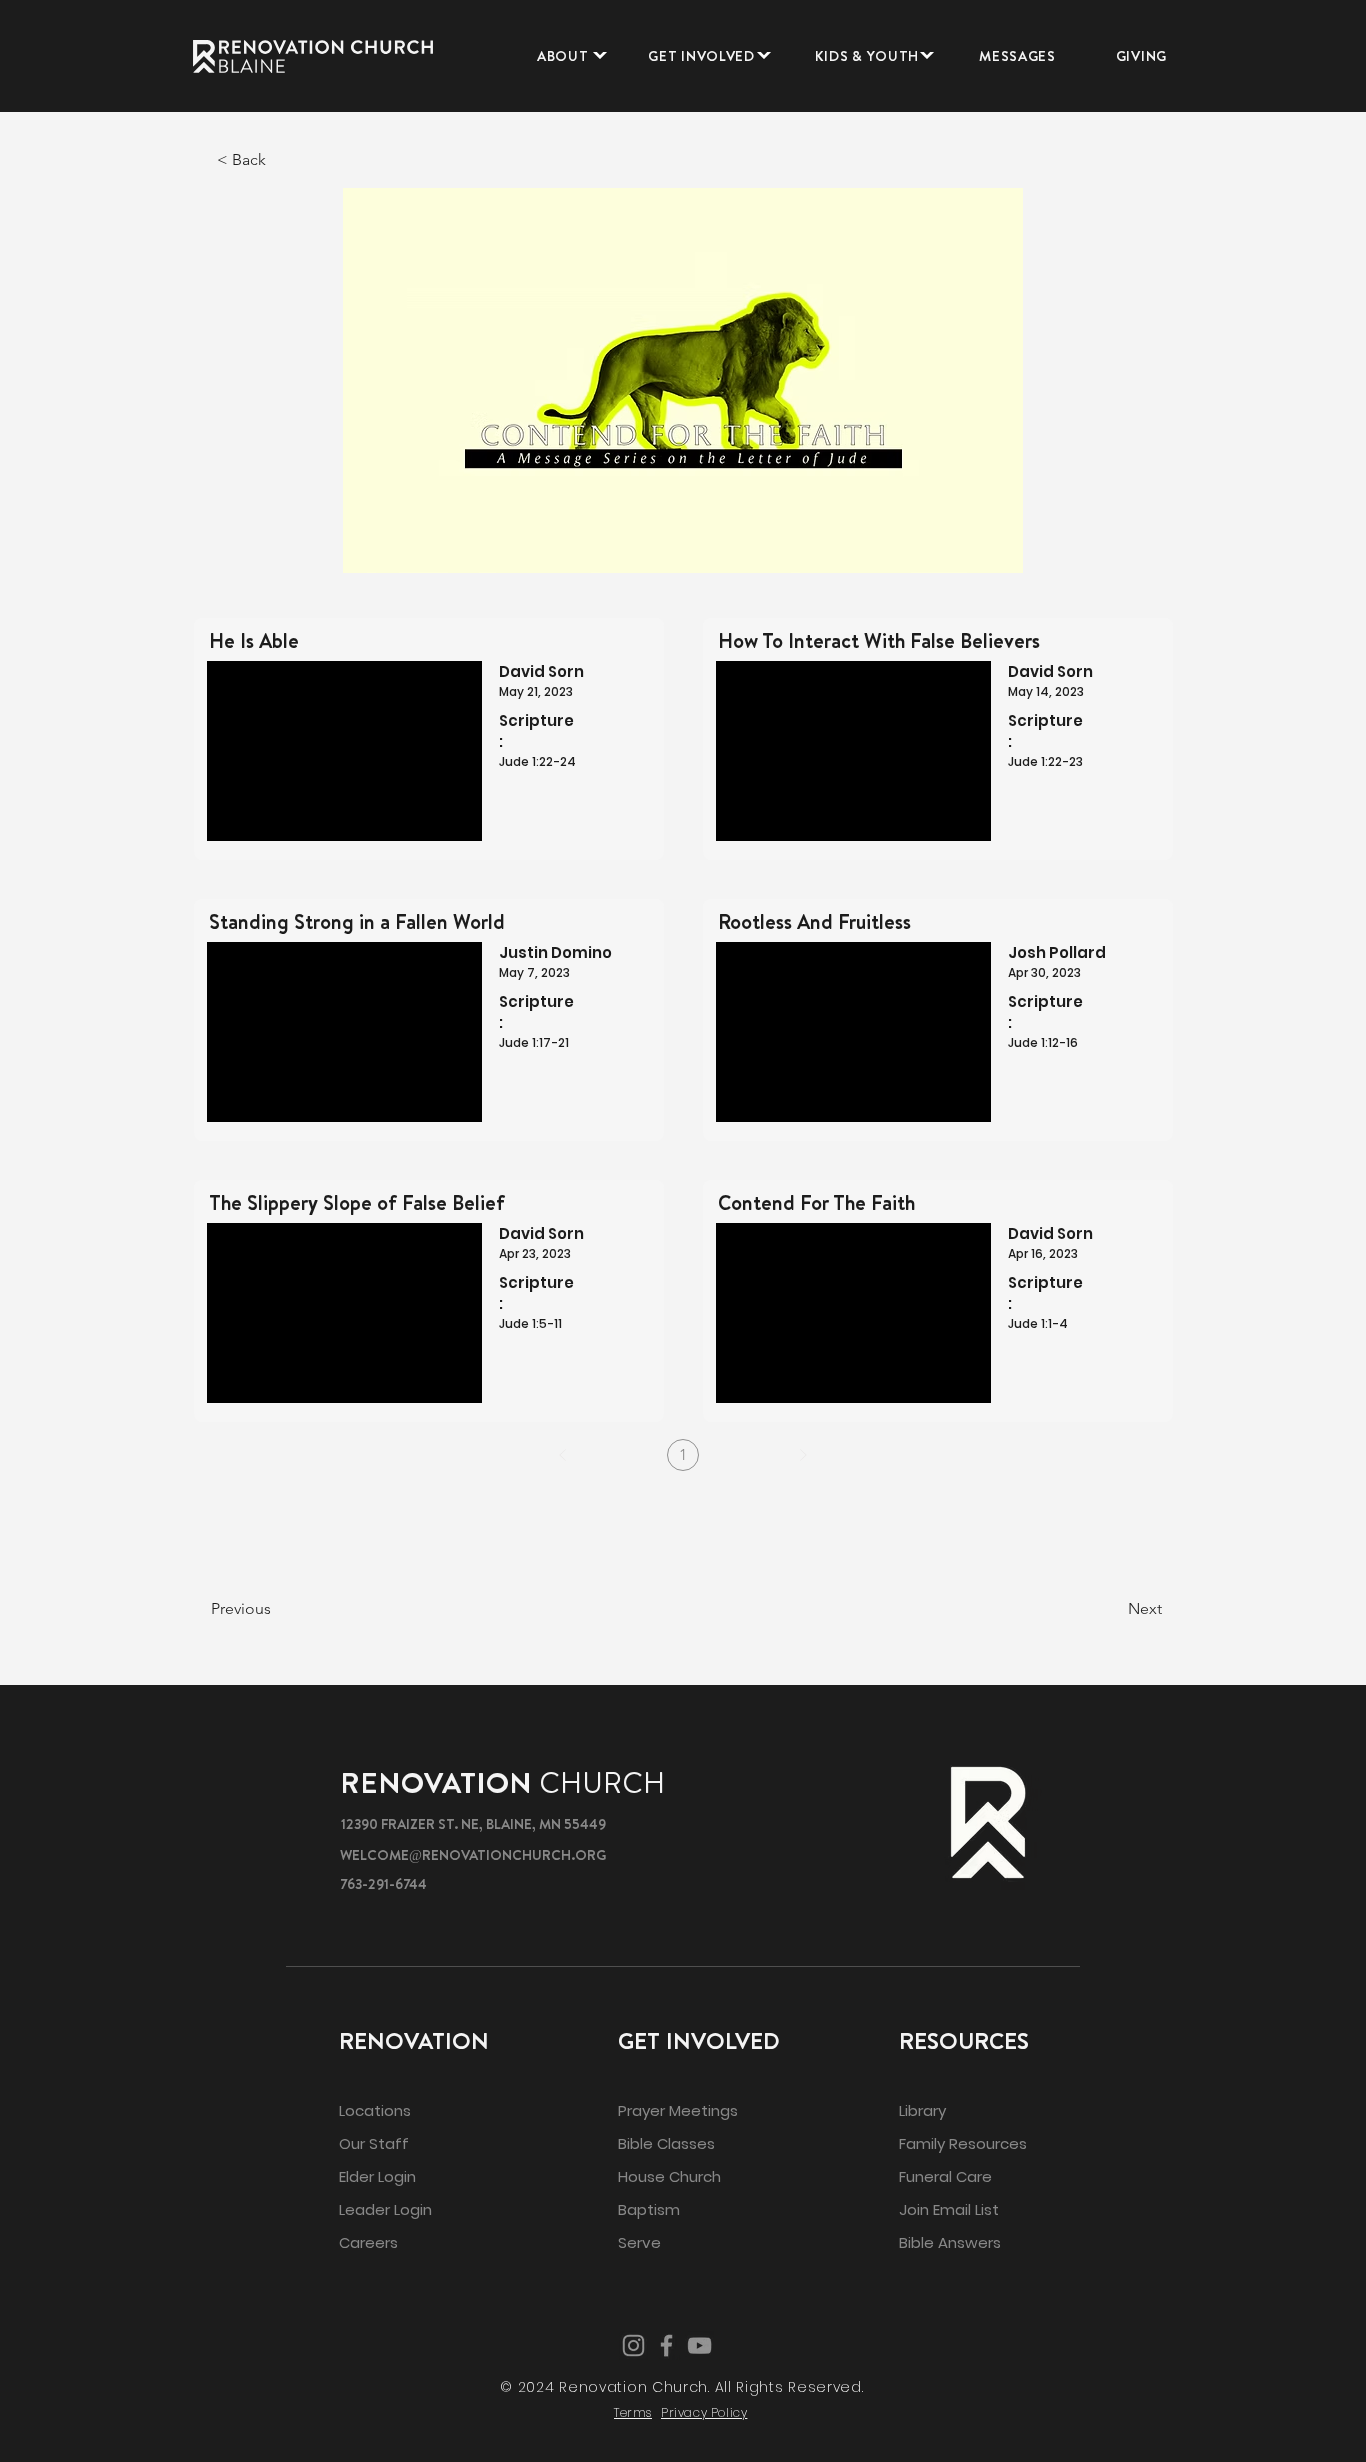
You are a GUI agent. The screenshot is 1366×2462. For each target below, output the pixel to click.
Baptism (649, 2209)
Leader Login (385, 2209)
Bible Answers (950, 2242)
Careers (368, 2242)
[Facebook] (666, 2345)
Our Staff (374, 2143)
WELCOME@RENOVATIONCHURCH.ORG (473, 1855)
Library (922, 2110)
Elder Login (377, 2176)
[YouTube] (699, 2345)
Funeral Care (945, 2176)
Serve (639, 2242)
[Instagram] (633, 2345)
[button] (563, 56)
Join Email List (949, 2209)
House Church (669, 2176)
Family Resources (963, 2143)
